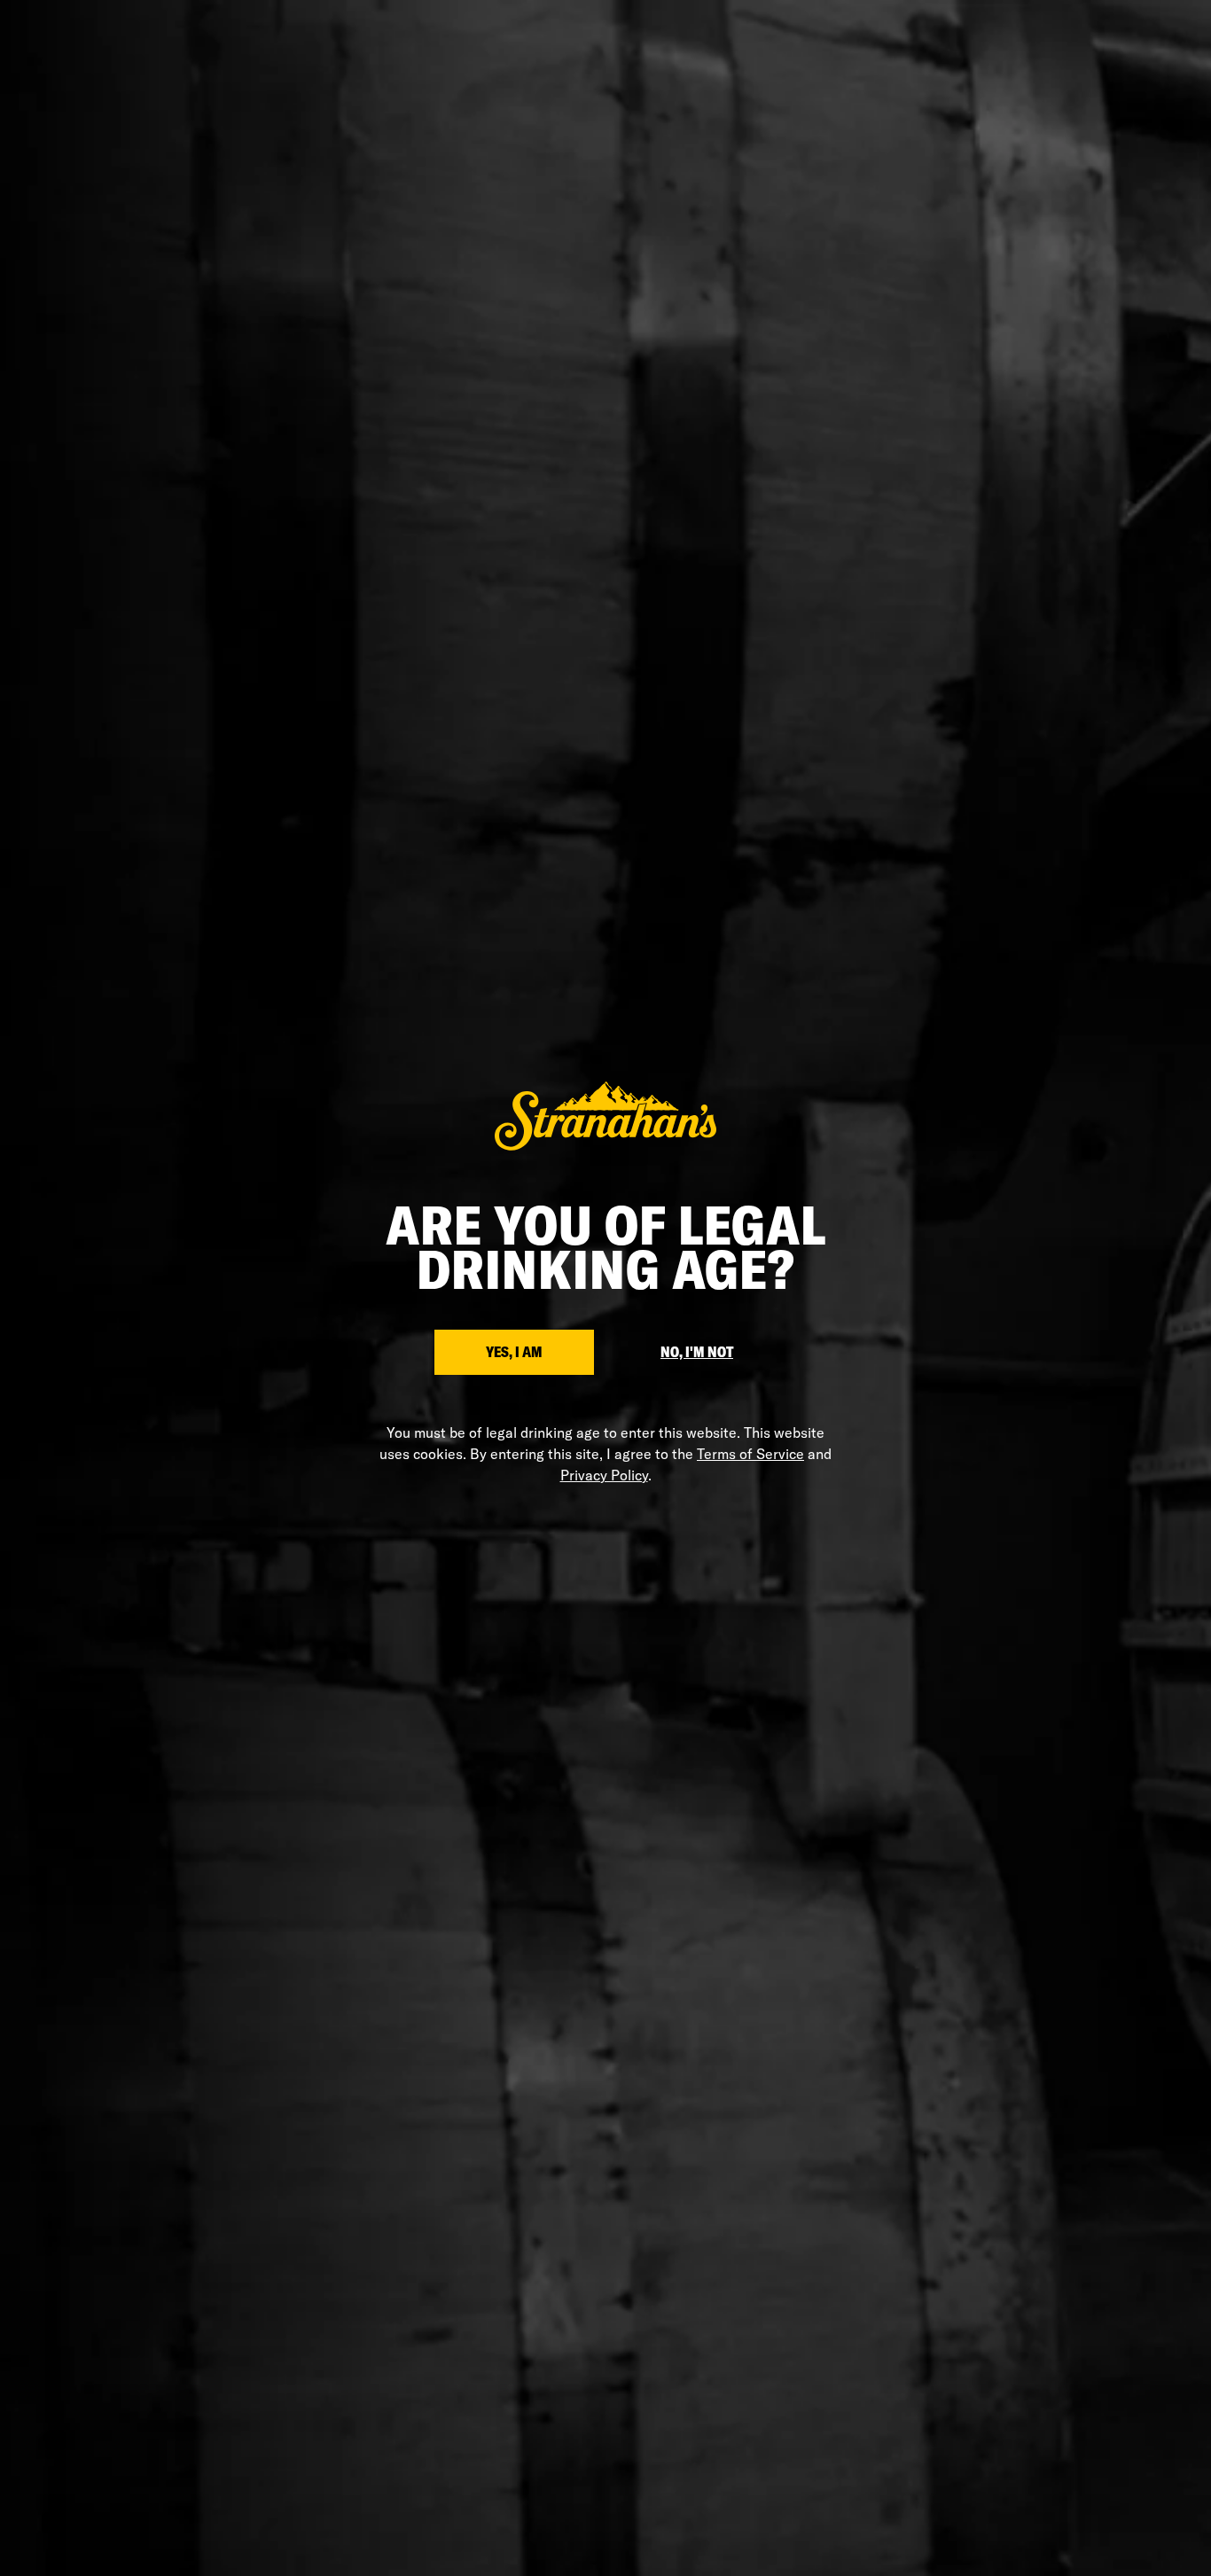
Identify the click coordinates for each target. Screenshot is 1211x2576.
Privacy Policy (604, 1475)
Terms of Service (750, 1454)
